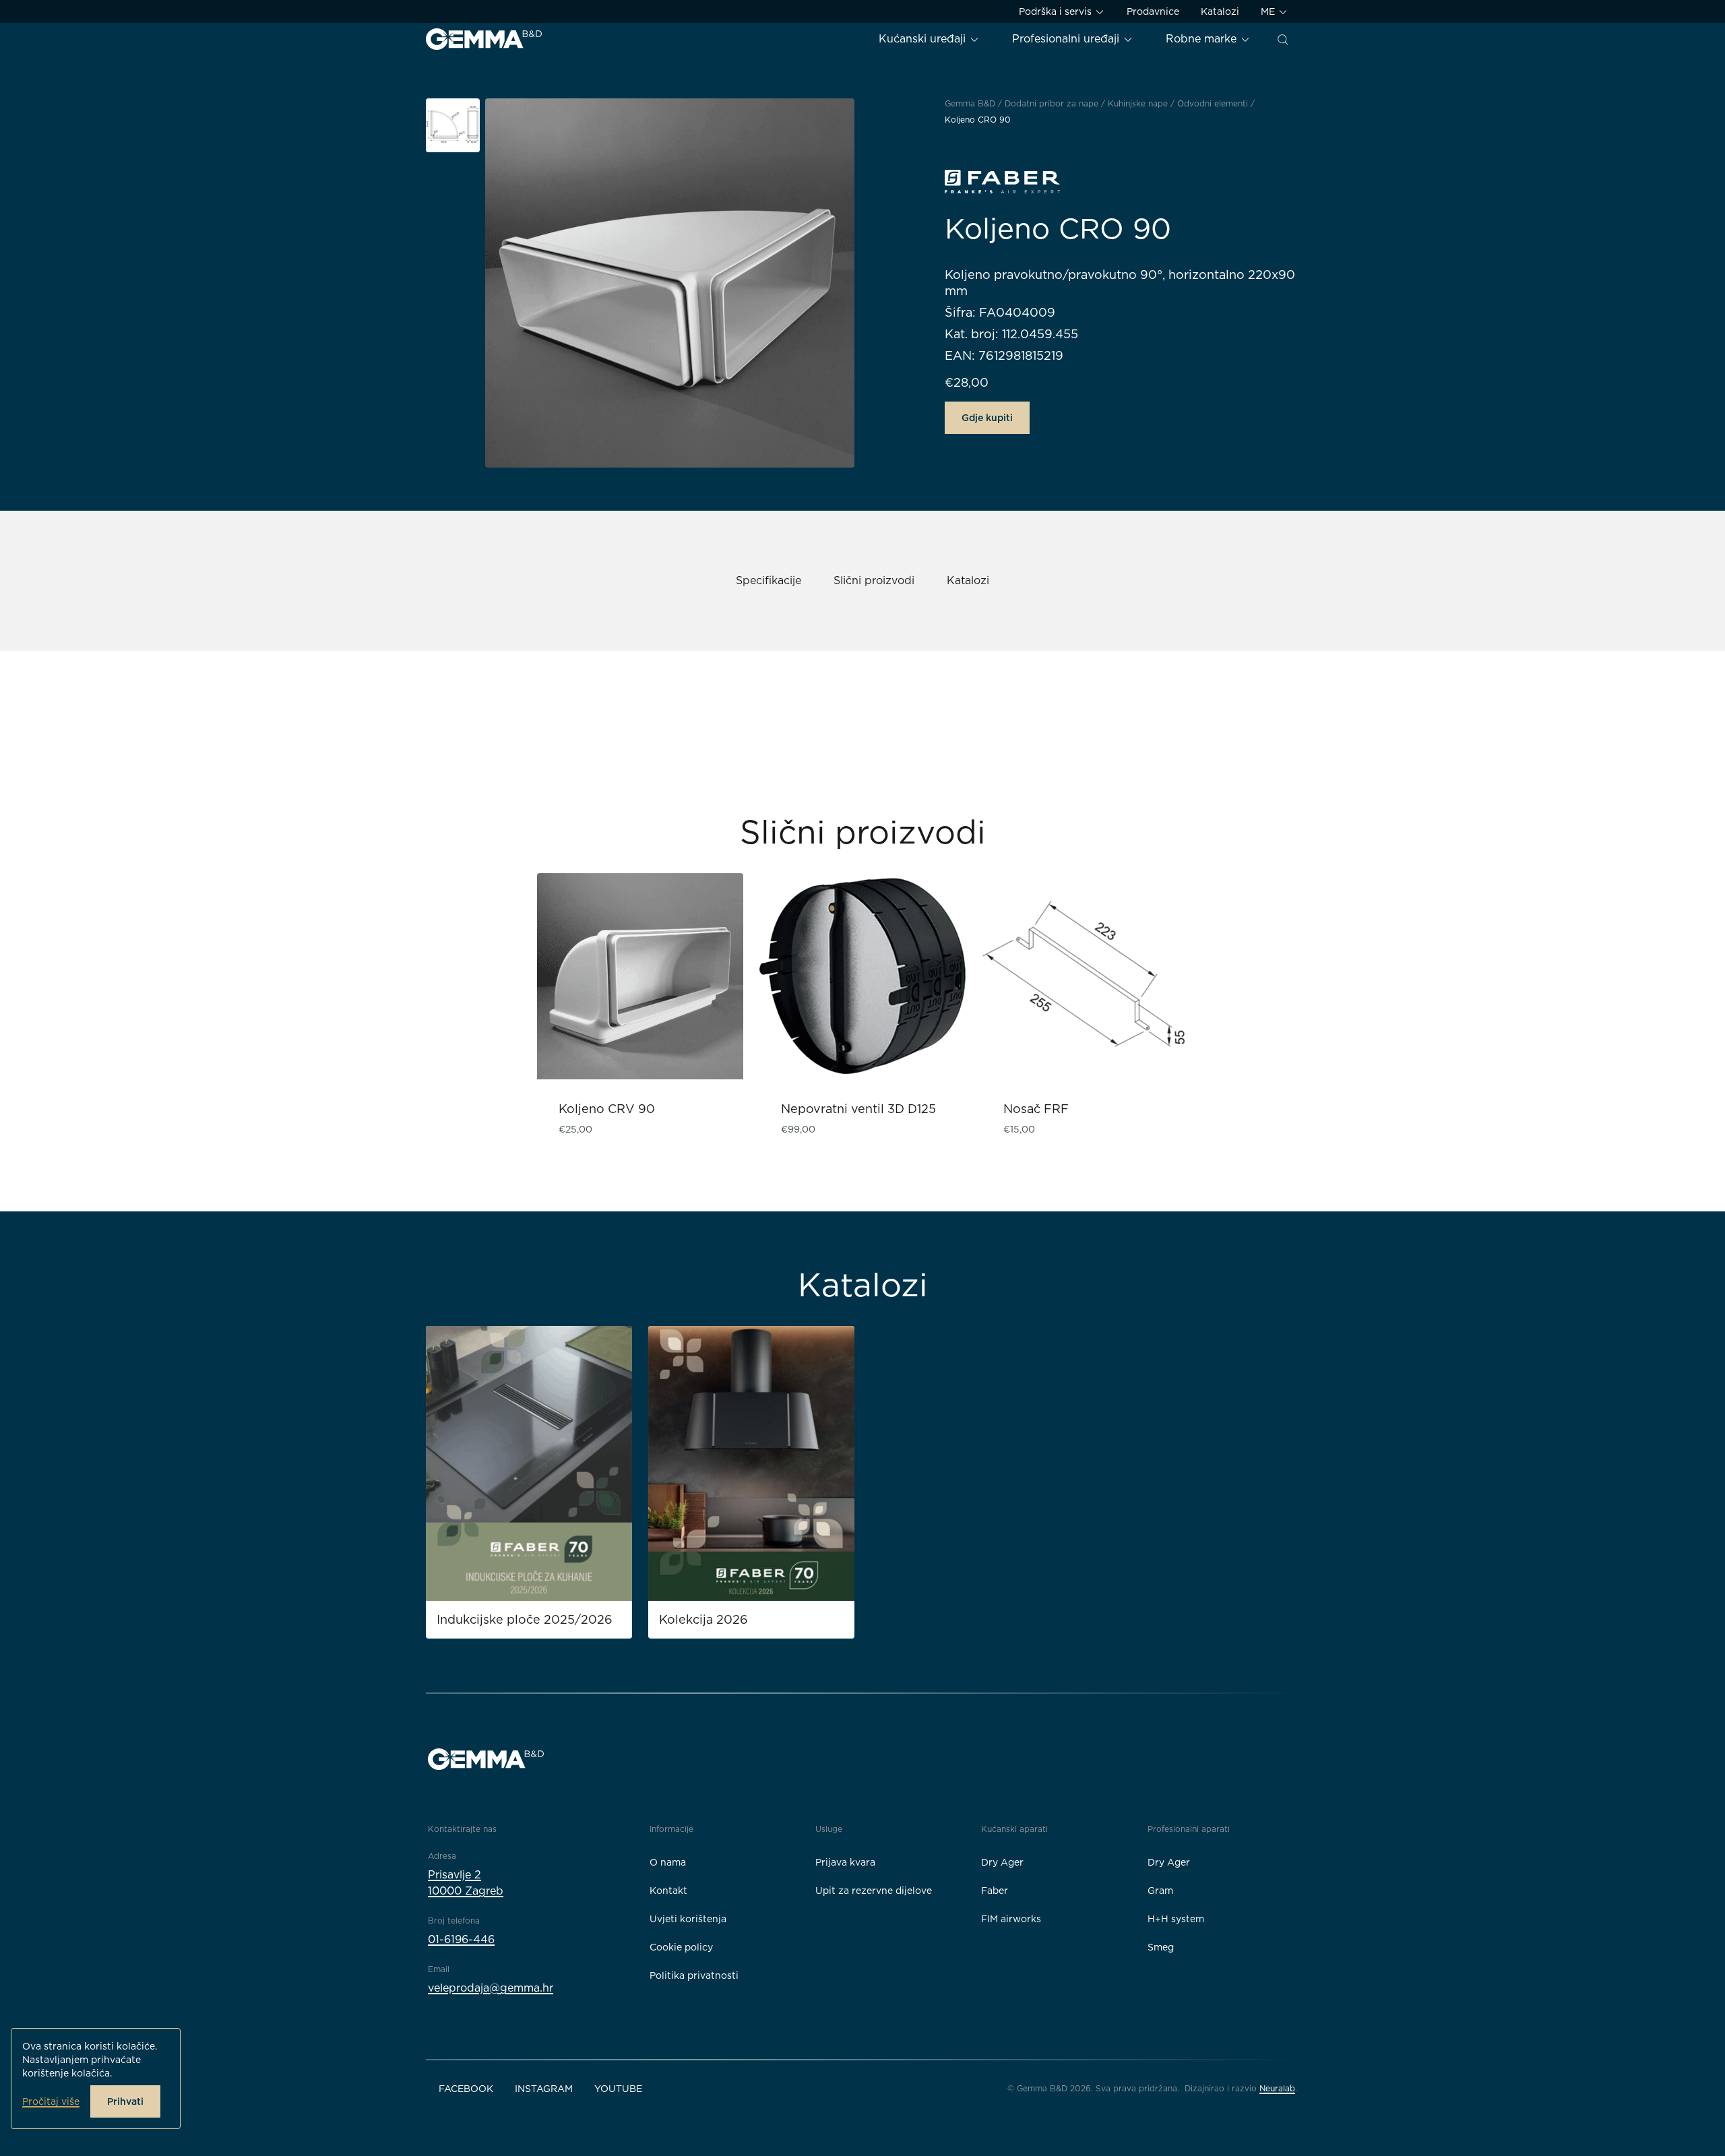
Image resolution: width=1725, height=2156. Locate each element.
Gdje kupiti (987, 418)
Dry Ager (1002, 1862)
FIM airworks (1011, 1919)
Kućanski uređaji (924, 39)
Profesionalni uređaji (1067, 39)
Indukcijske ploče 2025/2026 (525, 1619)
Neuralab (1277, 2088)
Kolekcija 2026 (703, 1619)
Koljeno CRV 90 (607, 1109)
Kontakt (668, 1891)
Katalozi (1220, 11)
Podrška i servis (1057, 11)
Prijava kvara (845, 1862)
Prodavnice (1153, 11)
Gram (1160, 1891)
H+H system (1176, 1919)
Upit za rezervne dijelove (874, 1891)
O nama (668, 1862)
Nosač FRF (1036, 1109)
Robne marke (1203, 39)
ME (1269, 11)
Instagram (544, 2089)
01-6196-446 (461, 1939)
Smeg (1161, 1947)
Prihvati (125, 2101)
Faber (995, 1891)
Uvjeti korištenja (688, 1919)
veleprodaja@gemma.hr (491, 1988)
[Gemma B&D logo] (484, 39)
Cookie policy (681, 1947)
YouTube (618, 2089)
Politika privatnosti (694, 1975)
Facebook (466, 2089)
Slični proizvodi (874, 580)
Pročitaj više (51, 2101)
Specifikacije (769, 580)
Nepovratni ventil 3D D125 (858, 1109)
